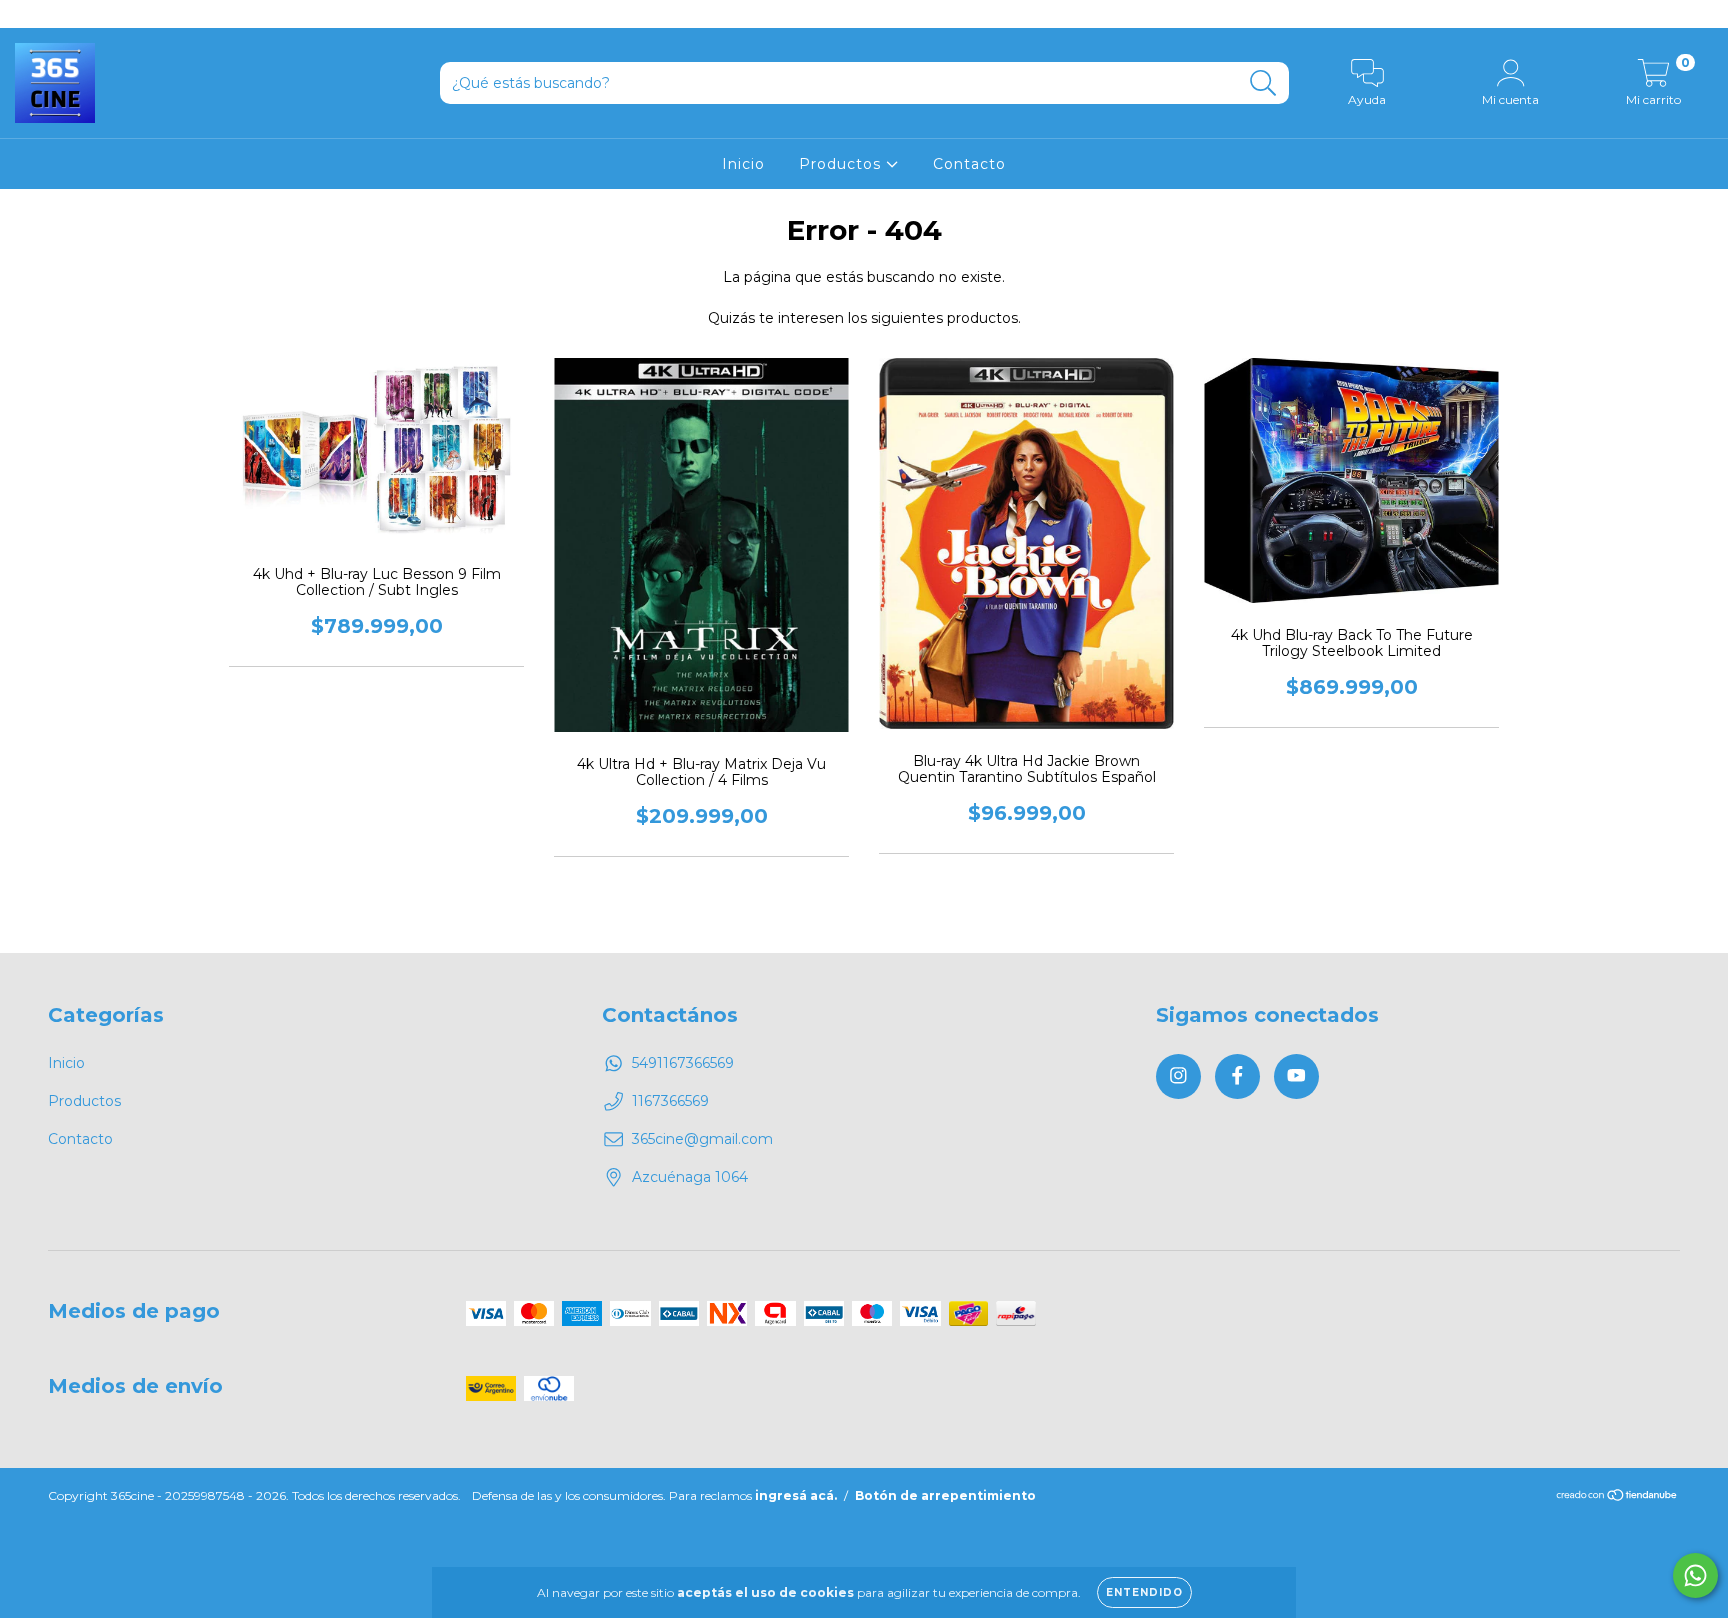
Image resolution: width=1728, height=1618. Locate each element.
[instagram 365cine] (30, 14)
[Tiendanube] (1617, 1497)
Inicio (743, 164)
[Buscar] (1263, 83)
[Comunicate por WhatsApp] (1695, 1575)
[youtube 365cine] (89, 14)
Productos (842, 164)
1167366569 (670, 1101)
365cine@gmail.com (702, 1139)
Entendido (1144, 1592)
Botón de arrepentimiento (945, 1495)
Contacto (969, 164)
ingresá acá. (796, 1495)
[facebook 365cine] (60, 14)
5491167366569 (683, 1063)
